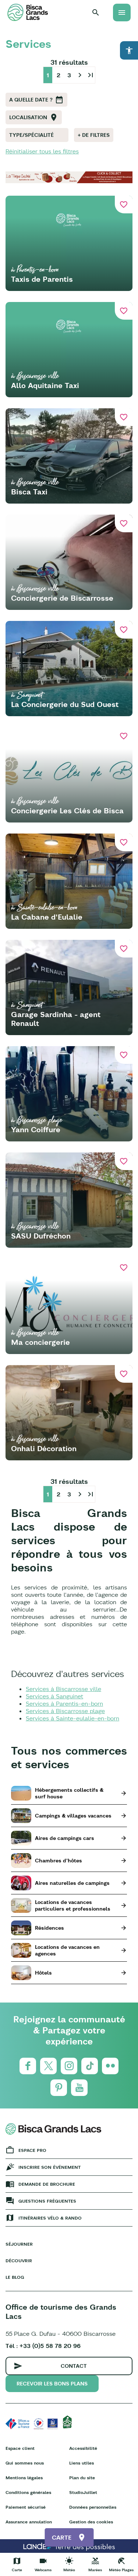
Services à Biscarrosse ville (63, 1689)
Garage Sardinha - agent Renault (56, 1019)
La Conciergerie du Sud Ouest (65, 704)
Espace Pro (32, 2150)
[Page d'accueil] (28, 12)
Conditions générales (28, 2492)
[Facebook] (28, 2066)
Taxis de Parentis (42, 279)
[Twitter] (48, 2066)
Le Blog (15, 2277)
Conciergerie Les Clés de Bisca (67, 811)
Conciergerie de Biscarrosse (62, 598)
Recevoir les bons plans (52, 2384)
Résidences (49, 1928)
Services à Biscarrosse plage (65, 1711)
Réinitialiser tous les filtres (42, 151)
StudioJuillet (83, 2492)
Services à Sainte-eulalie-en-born (72, 1718)
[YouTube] (79, 2088)
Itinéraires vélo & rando (50, 2218)
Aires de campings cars (65, 1838)
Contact (74, 2366)
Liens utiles (82, 2463)
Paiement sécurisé (26, 2507)
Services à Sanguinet (54, 1696)
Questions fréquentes (47, 2201)
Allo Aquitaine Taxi (45, 385)
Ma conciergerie (40, 1342)
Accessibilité (83, 2448)
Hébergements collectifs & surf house (69, 1793)
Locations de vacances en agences (67, 1950)
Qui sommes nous (25, 2463)
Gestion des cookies (91, 2522)
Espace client (20, 2448)
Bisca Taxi (29, 492)
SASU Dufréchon (41, 1236)
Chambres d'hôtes (59, 1861)
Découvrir (19, 2261)
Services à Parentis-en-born (64, 1703)
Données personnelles (93, 2507)
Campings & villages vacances (73, 1816)
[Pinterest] (59, 2088)
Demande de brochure (47, 2184)
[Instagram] (69, 2066)
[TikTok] (90, 2066)
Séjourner (19, 2244)
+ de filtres (94, 135)
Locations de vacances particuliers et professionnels (73, 1905)
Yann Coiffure (36, 1129)
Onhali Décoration (44, 1448)
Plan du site (82, 2478)
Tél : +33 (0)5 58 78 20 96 (43, 2346)
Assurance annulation (29, 2522)
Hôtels (43, 1973)
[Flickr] (110, 2066)
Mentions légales (24, 2478)
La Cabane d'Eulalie (47, 917)
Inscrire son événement (49, 2167)
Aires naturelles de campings (72, 1883)
